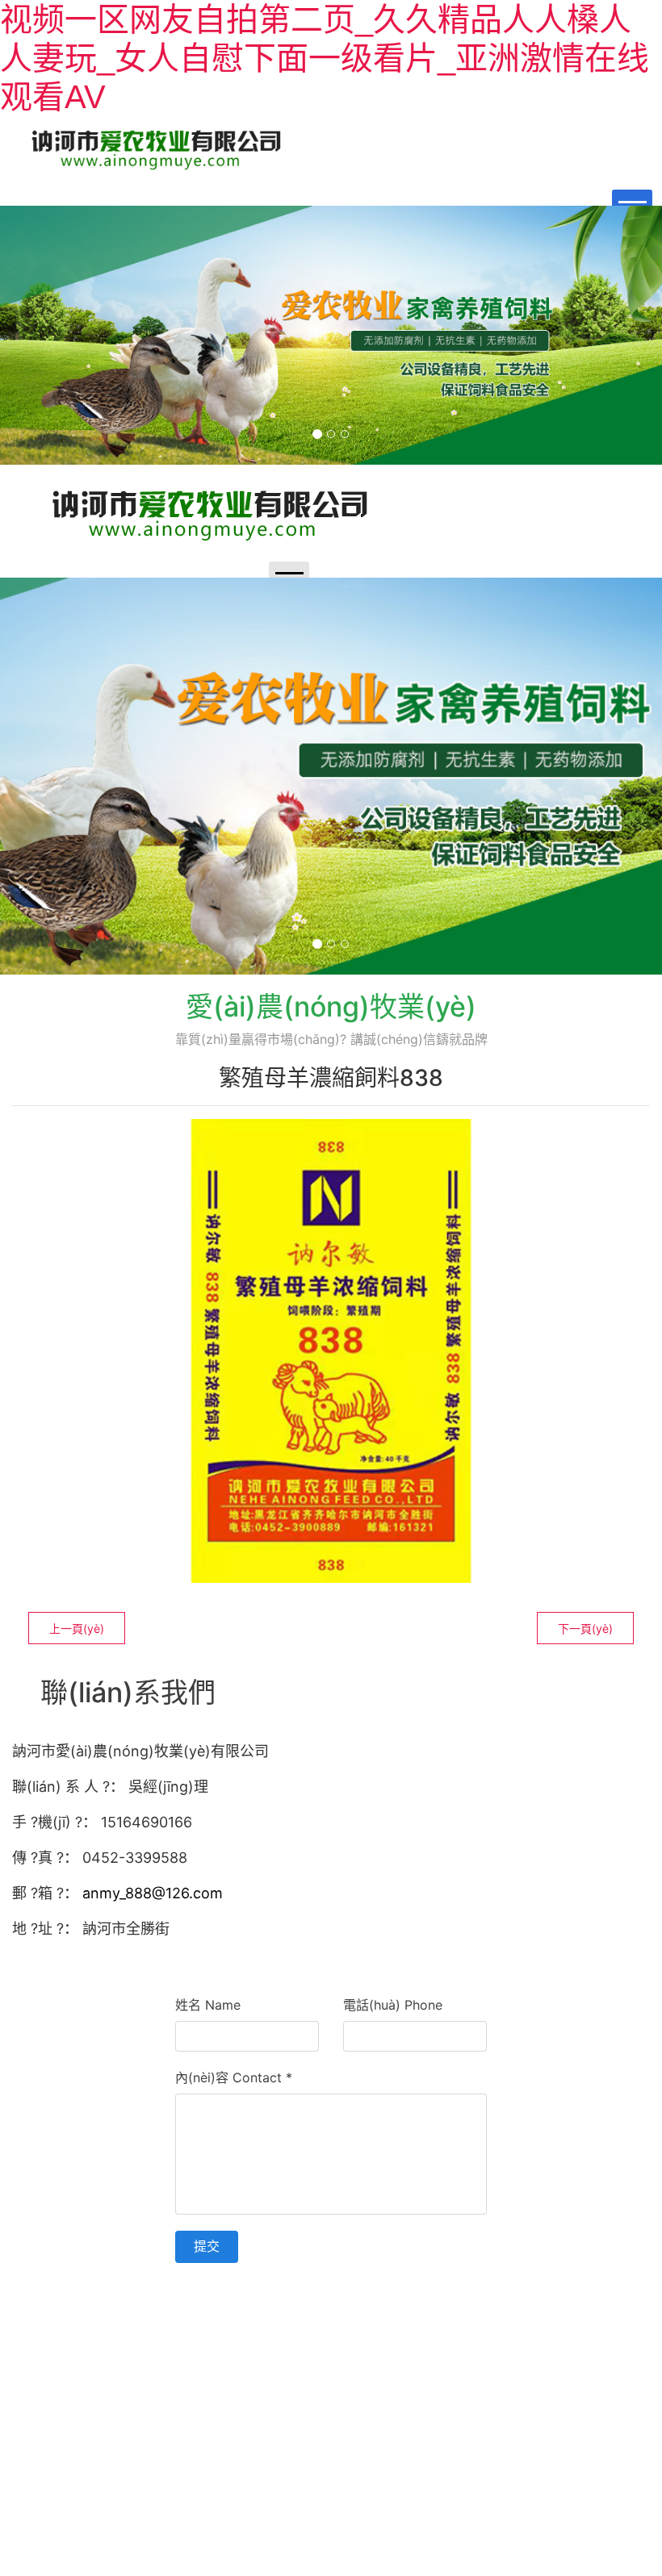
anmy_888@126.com (153, 1893)
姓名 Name (208, 2005)
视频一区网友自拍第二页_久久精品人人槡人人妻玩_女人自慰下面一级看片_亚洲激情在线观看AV (325, 58)
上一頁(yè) (77, 1628)
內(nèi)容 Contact (234, 2077)
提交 (207, 2246)
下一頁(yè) (585, 1628)
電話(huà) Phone (393, 2005)
